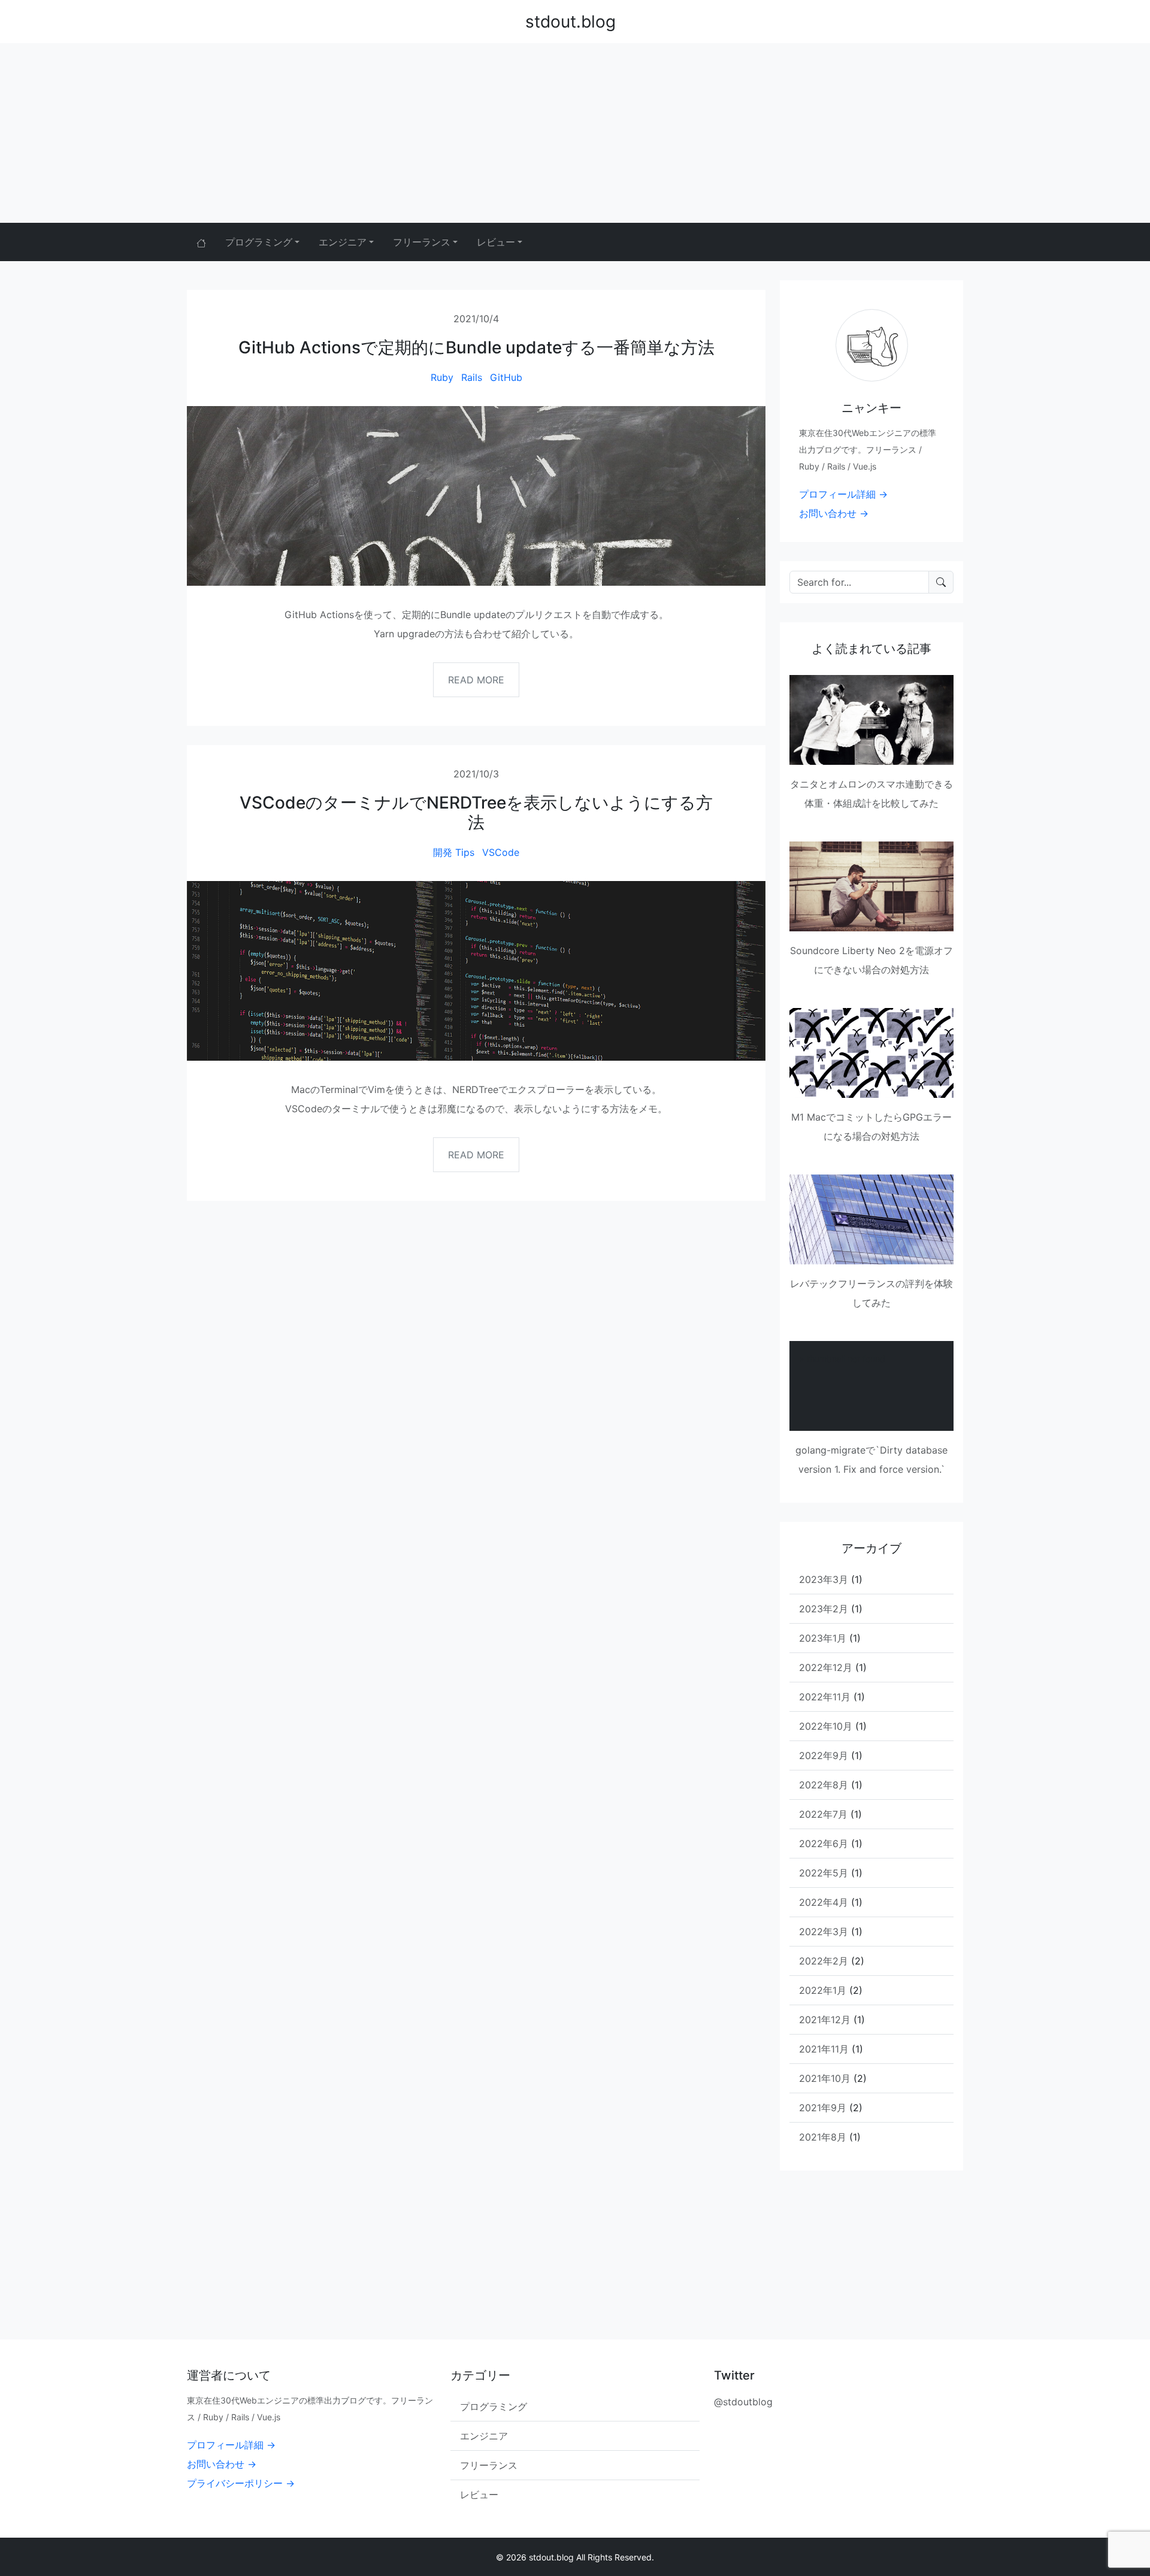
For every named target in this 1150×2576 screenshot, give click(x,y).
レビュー (479, 2495)
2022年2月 (824, 1961)
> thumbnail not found (842, 1359)
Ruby (442, 377)
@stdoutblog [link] (743, 2402)
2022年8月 (824, 1785)
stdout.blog (571, 22)
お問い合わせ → (834, 513)
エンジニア (484, 2436)
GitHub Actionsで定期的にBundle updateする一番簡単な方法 (476, 347)
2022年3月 (824, 1932)
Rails (472, 377)
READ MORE (476, 680)
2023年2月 (824, 1609)
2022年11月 (825, 1697)
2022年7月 (823, 1814)
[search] (941, 582)
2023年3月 (824, 1579)
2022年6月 (824, 1844)
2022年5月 (824, 1873)
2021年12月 (825, 2020)
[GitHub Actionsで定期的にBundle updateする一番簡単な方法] (476, 496)
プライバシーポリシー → (241, 2483)
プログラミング (494, 2407)
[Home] (201, 242)
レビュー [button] (496, 242)
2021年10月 (825, 2078)
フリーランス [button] (422, 242)
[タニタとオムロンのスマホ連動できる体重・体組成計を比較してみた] (871, 720)
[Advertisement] (575, 133)
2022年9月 (824, 1755)
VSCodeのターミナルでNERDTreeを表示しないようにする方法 (476, 813)
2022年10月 (826, 1726)
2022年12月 (826, 1667)
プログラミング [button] (259, 242)
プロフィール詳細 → (843, 494)
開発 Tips (454, 852)
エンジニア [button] (343, 242)
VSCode (501, 852)
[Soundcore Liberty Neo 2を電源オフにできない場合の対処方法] (871, 886)
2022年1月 (823, 1990)
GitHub (506, 377)
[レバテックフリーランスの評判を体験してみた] (871, 1219)
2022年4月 (824, 1902)
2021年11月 (824, 2049)
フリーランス (489, 2465)
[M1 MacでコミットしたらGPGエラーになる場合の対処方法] (871, 1053)
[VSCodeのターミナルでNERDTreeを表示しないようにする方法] (476, 971)
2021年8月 (823, 2137)
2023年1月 (823, 1638)
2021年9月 (823, 2108)
